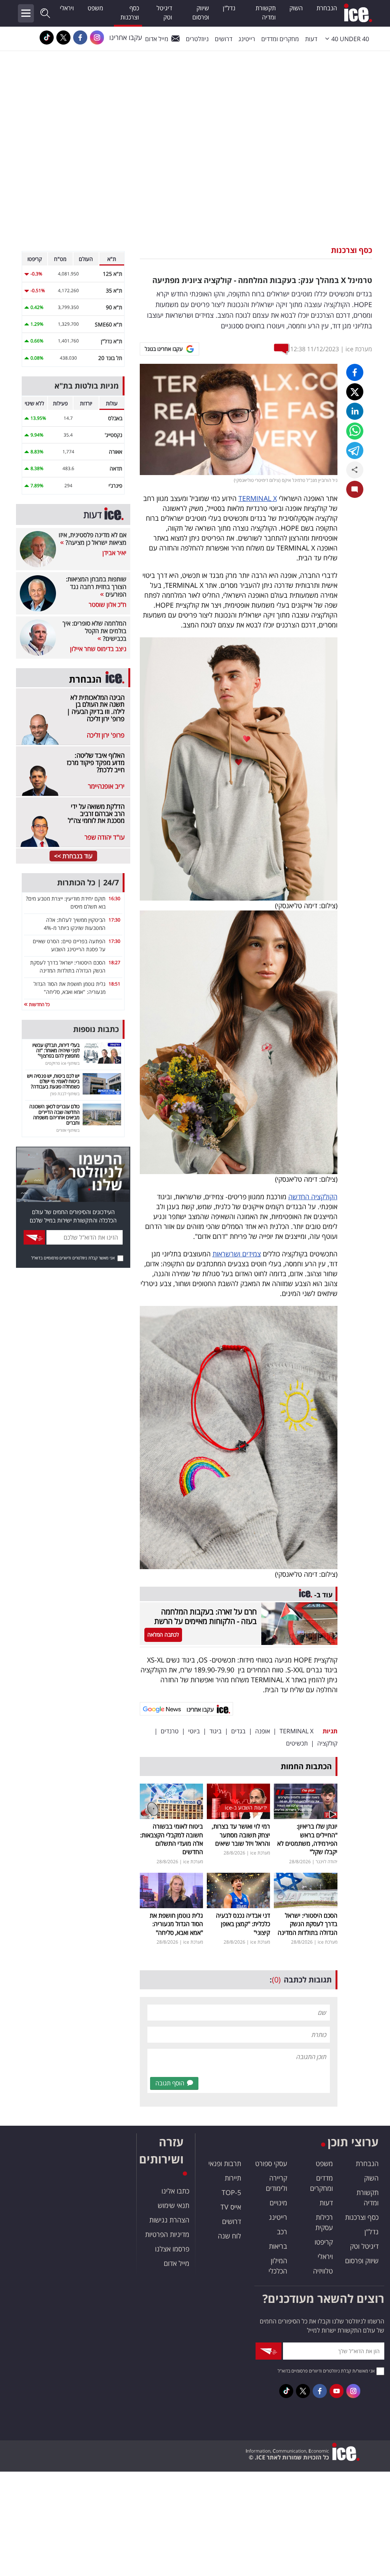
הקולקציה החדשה (313, 1197)
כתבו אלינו (175, 2191)
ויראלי (67, 8)
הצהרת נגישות (169, 2220)
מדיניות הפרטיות (167, 2234)
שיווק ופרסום (201, 13)
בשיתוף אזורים (68, 1130)
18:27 (114, 962)
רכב (282, 2232)
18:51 (114, 984)
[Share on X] (355, 392)
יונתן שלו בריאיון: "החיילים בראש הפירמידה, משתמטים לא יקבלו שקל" (307, 1839)
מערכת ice (359, 349)
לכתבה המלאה (163, 1634)
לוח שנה (229, 2236)
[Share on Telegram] (355, 450)
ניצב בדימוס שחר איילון (98, 649)
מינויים (278, 2203)
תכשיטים (297, 1743)
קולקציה (327, 1743)
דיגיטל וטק (164, 13)
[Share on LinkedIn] (355, 411)
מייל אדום (157, 39)
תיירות (233, 2178)
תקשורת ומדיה (266, 13)
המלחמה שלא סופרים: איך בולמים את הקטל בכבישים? (94, 631)
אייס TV (231, 2207)
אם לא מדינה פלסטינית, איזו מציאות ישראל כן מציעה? (93, 539)
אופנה (263, 1731)
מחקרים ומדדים (280, 39)
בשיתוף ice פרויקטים (62, 1063)
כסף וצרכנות (130, 13)
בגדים (238, 1731)
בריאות (278, 2246)
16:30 (114, 898)
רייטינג (247, 39)
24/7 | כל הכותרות (88, 882)
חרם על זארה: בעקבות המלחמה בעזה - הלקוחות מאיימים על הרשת (205, 1616)
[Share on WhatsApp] (355, 431)
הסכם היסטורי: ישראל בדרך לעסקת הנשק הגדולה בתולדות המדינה (308, 1924)
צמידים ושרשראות (237, 1254)
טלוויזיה (323, 2271)
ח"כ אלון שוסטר (108, 605)
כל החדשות (39, 1004)
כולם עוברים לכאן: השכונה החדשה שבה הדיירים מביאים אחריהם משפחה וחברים (54, 1114)
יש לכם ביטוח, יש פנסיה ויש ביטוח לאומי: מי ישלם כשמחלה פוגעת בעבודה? (53, 1081)
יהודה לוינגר (327, 1862)
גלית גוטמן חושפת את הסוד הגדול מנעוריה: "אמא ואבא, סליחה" (176, 1924)
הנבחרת (327, 8)
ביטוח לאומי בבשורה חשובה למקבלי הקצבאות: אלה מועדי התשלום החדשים (172, 1839)
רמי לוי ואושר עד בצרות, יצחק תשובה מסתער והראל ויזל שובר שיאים (241, 1835)
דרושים (232, 2221)
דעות (311, 39)
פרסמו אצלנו (172, 2249)
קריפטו (324, 2242)
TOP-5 (231, 2192)
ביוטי (194, 1731)
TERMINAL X (258, 498)
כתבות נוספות (96, 1029)
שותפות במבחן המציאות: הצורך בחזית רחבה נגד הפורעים (96, 587)
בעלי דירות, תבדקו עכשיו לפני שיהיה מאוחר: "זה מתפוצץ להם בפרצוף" (56, 1050)
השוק (296, 8)
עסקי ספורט (271, 2163)
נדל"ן (229, 8)
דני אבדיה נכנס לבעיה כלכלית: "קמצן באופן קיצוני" (243, 1924)
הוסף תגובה (170, 2083)
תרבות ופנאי (225, 2163)
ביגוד (216, 1731)
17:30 (114, 920)
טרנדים (170, 1731)
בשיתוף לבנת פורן (65, 1094)
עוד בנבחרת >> (73, 856)
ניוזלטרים (197, 39)
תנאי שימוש (173, 2205)
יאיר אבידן (114, 553)
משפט (95, 8)
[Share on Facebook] (355, 372)
